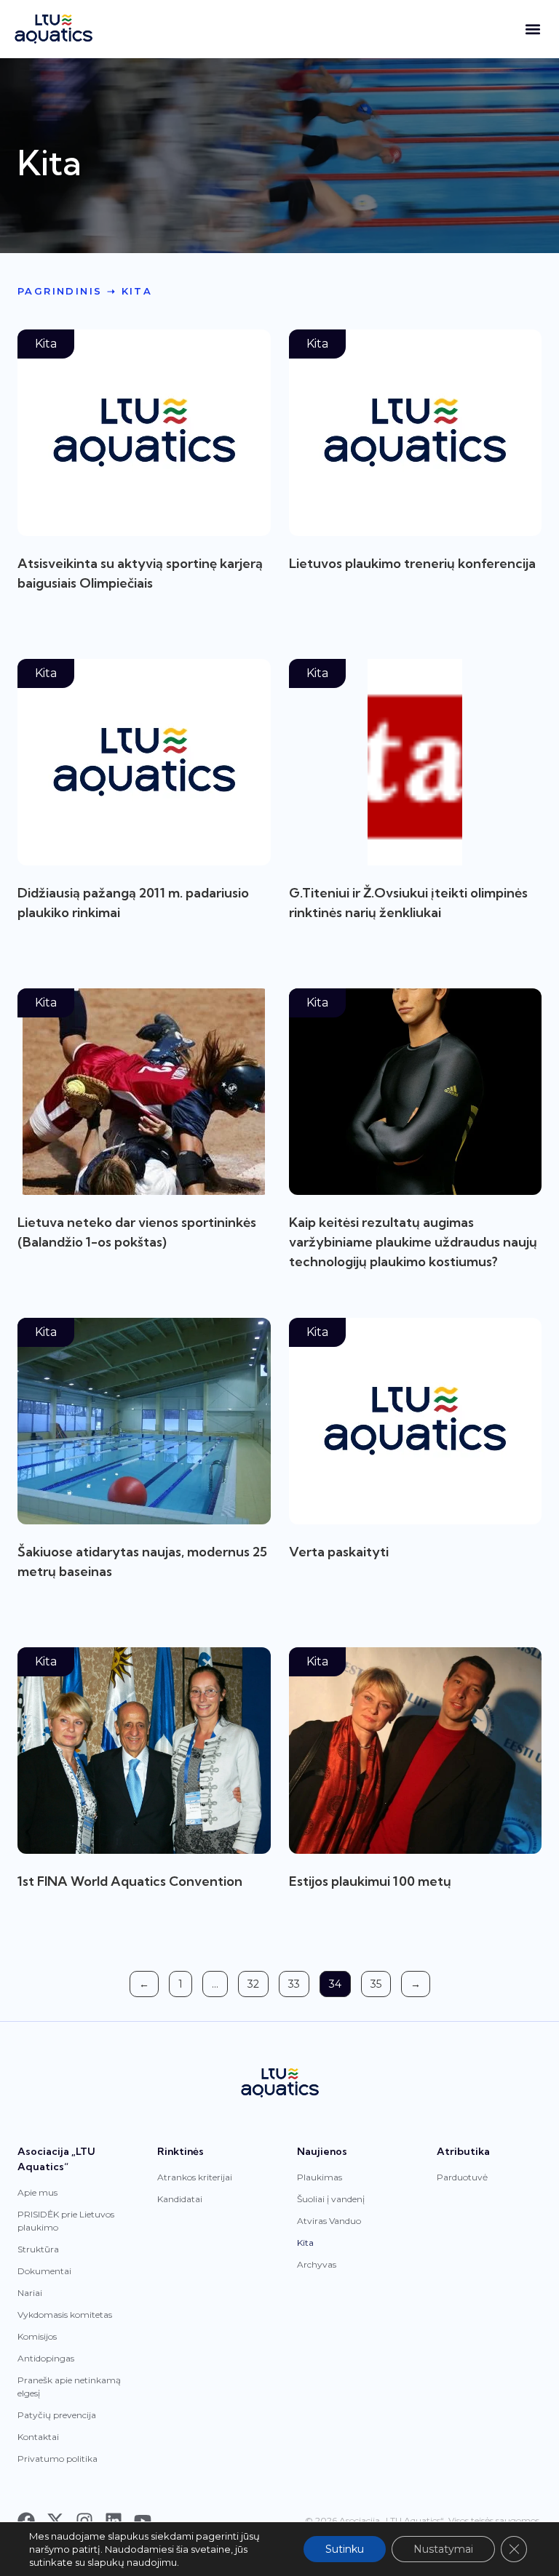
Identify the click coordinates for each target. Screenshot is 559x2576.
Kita (305, 2243)
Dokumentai (44, 2271)
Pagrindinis (60, 291)
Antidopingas (46, 2358)
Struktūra (38, 2249)
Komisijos (37, 2336)
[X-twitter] (55, 2521)
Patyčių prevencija (57, 2415)
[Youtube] (143, 2521)
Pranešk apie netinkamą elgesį (69, 2387)
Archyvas (317, 2264)
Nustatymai (443, 2549)
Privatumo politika (58, 2459)
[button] (532, 29)
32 (258, 1981)
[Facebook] (26, 2521)
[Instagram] (84, 2521)
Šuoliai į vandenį (331, 2199)
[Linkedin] (114, 2521)
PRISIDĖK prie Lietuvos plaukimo (66, 2221)
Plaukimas (320, 2177)
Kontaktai (38, 2437)
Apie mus (37, 2192)
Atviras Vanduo (329, 2221)
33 (298, 1981)
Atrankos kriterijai (195, 2177)
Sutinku (345, 2549)
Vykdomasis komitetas (65, 2315)
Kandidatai (180, 2199)
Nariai (30, 2293)
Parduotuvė (462, 2177)
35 (380, 1981)
